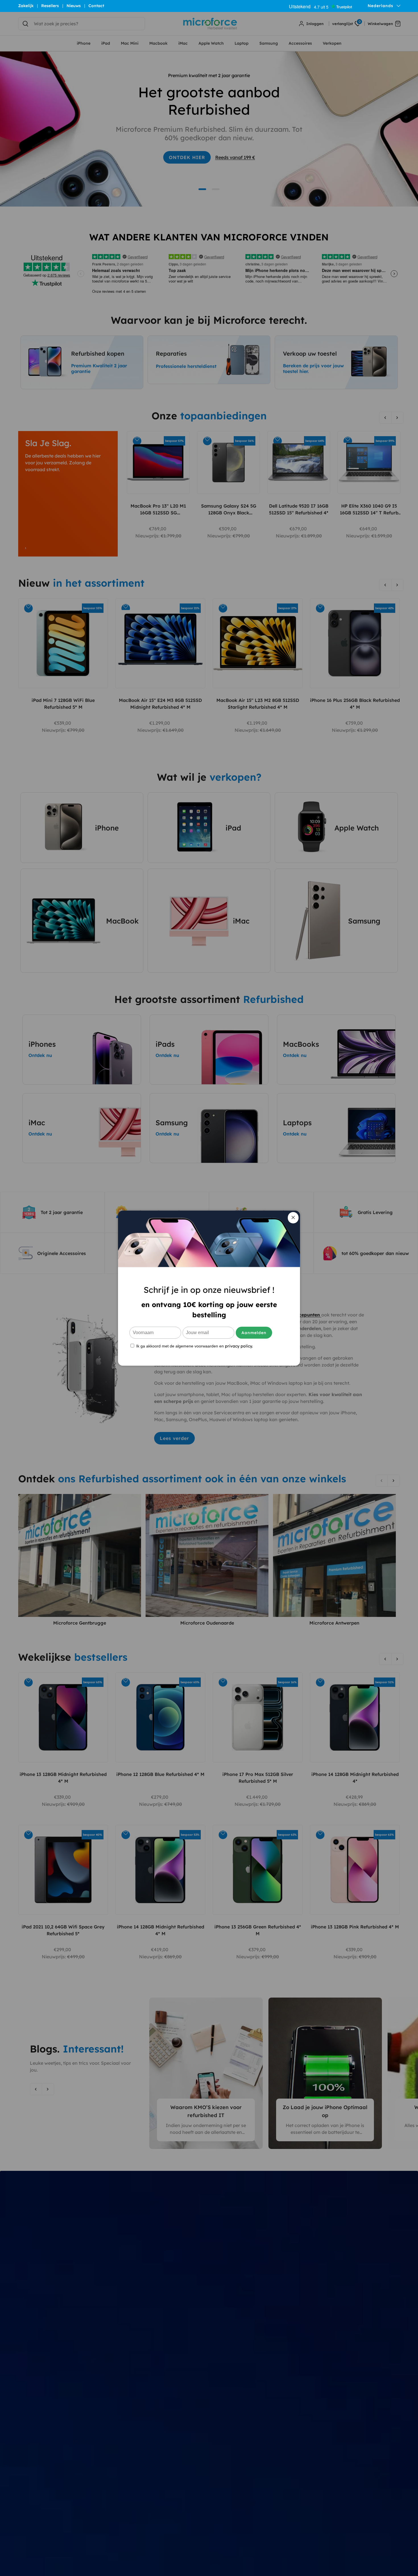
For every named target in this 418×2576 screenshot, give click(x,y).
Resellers (50, 6)
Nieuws (74, 6)
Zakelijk (26, 6)
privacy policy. (239, 1346)
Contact (96, 6)
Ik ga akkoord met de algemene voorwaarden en (194, 1346)
